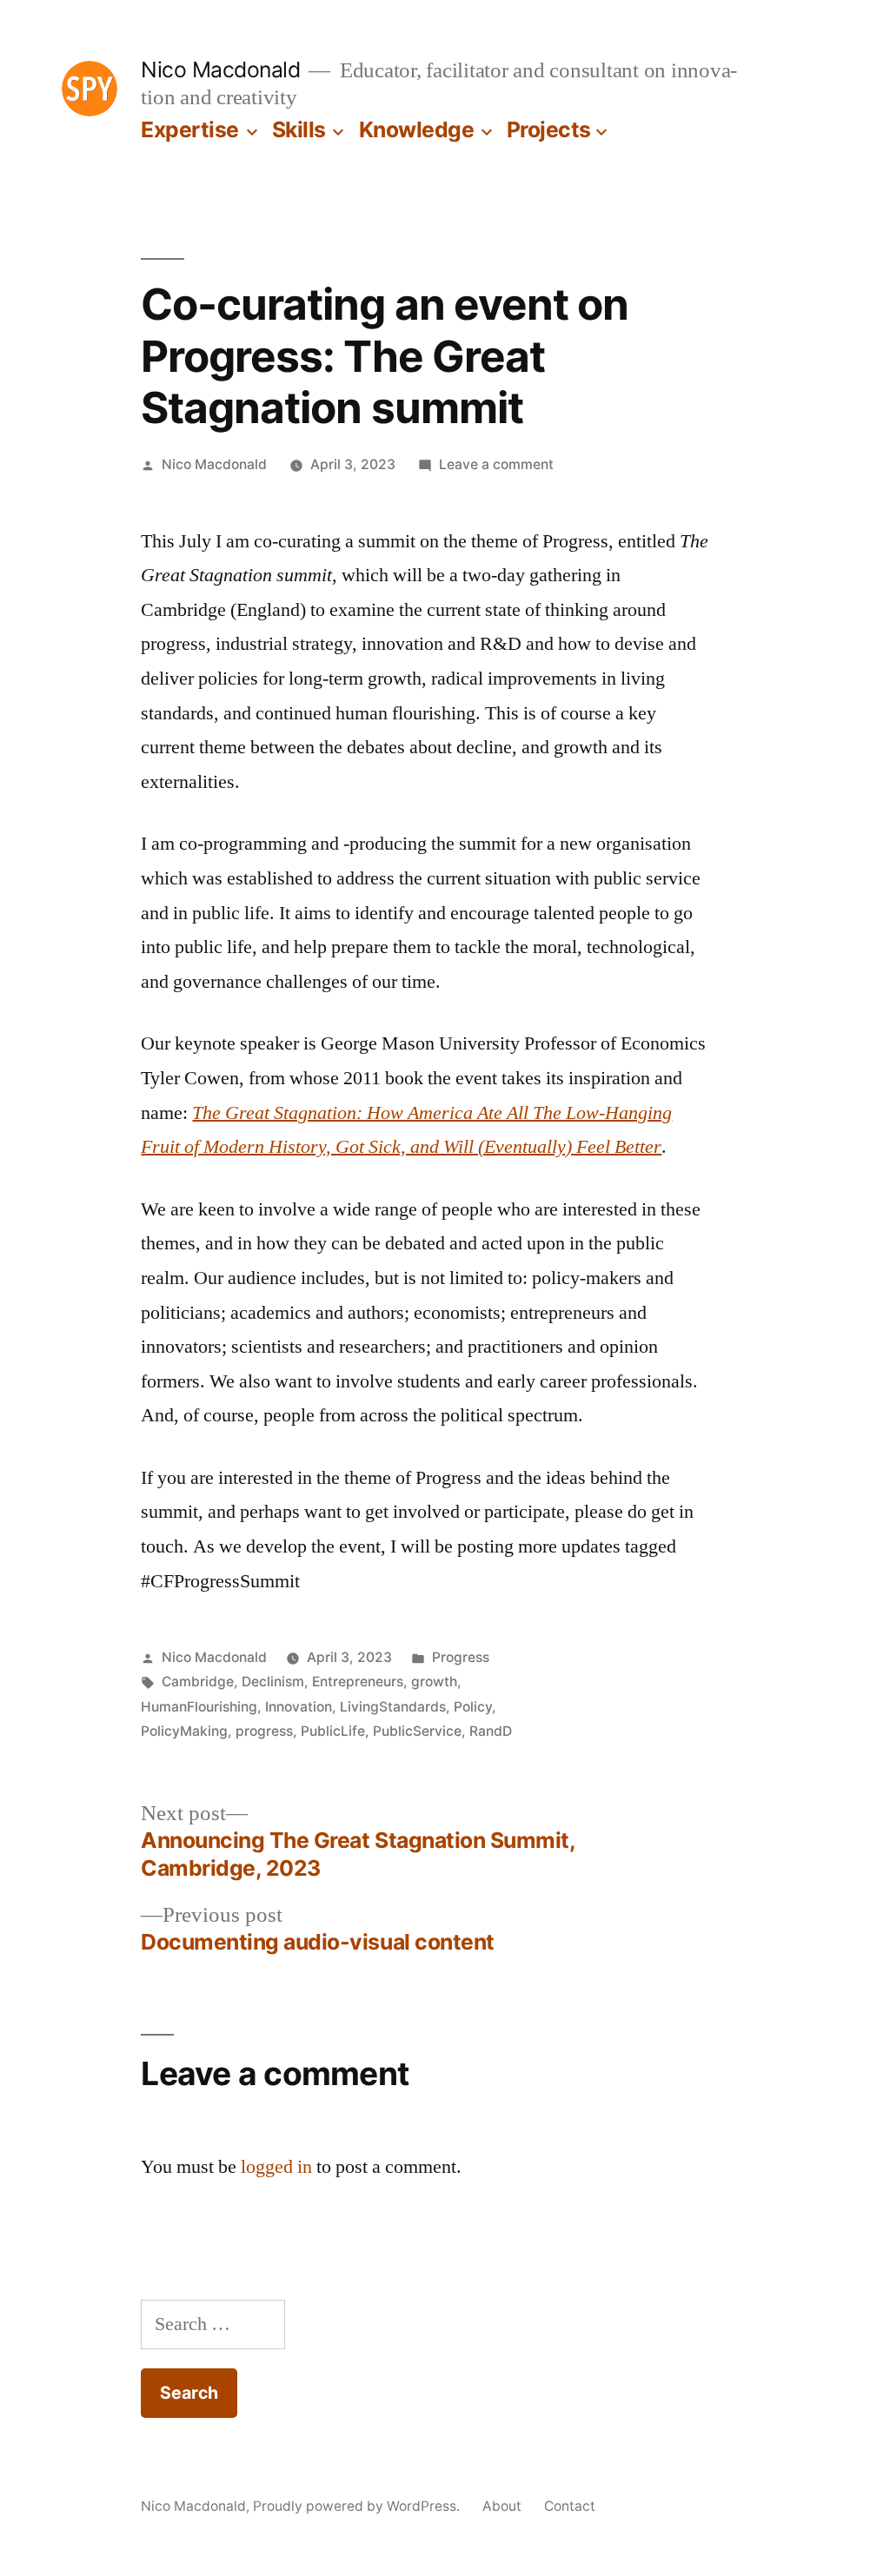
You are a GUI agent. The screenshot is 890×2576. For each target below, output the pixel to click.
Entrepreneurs (358, 1682)
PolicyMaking (184, 1731)
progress (264, 1731)
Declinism (273, 1682)
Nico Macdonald (220, 70)
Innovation (299, 1707)
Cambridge (198, 1682)
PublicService (417, 1731)
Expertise (190, 129)
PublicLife (333, 1731)
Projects (549, 129)
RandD (491, 1731)
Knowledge (417, 129)
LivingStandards (393, 1707)
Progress (461, 1657)
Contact (570, 2506)
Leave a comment (496, 464)
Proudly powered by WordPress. (358, 2506)
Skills (299, 129)
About (502, 2506)
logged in (276, 2167)
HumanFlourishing (199, 1707)
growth (434, 1682)
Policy (473, 1707)
